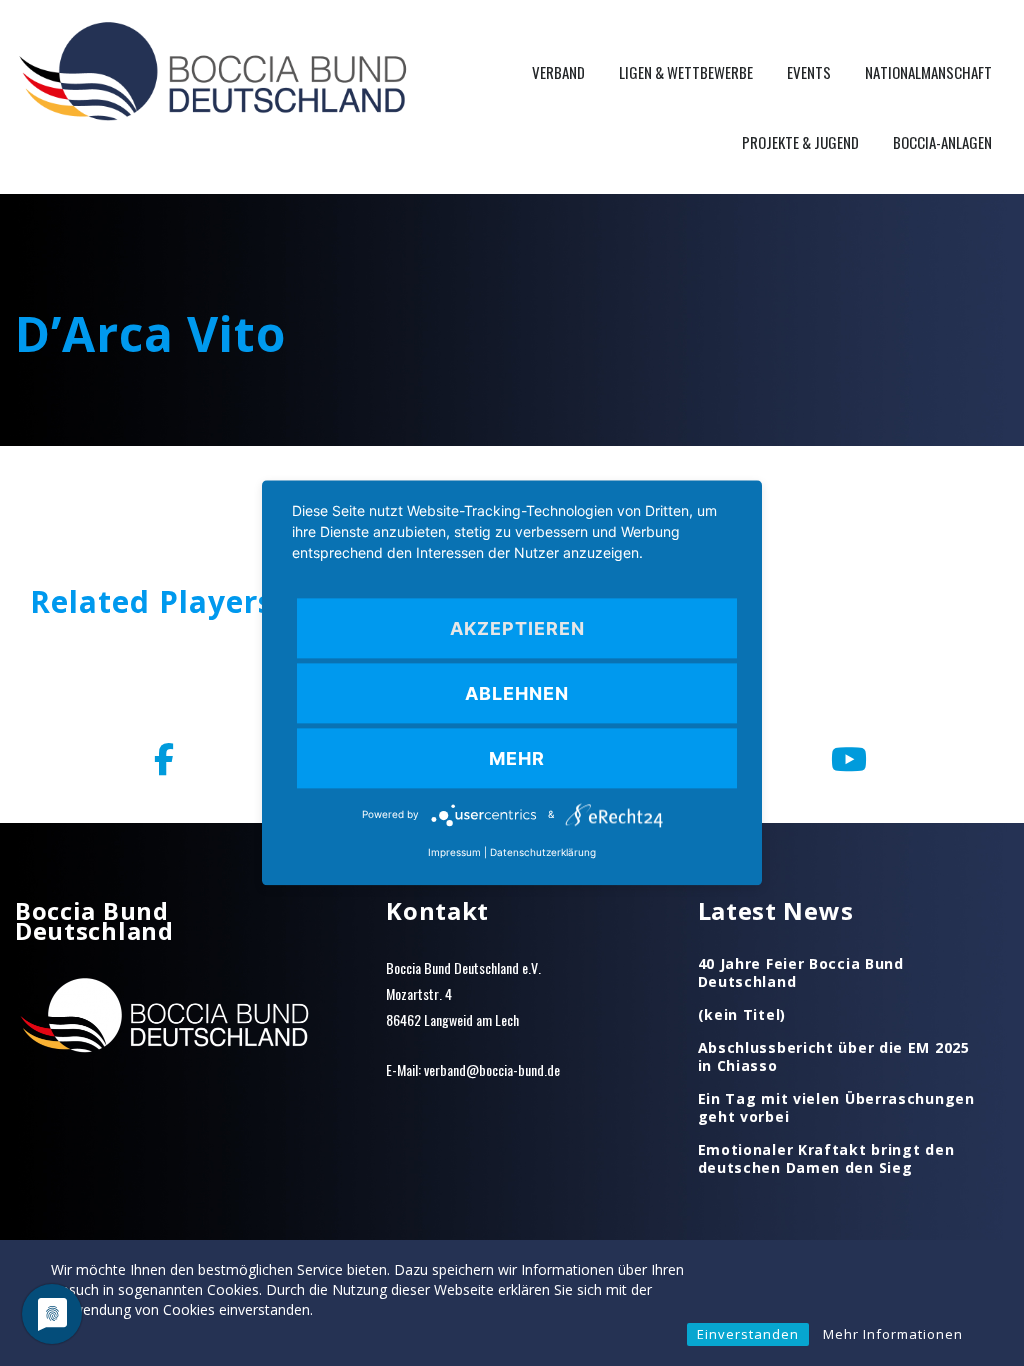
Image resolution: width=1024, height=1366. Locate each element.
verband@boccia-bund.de (492, 1069)
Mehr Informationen (893, 1334)
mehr (517, 758)
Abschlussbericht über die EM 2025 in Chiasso (834, 1057)
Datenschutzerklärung (543, 853)
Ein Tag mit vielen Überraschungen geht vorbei (836, 1108)
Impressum (454, 853)
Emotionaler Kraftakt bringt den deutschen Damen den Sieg (826, 1159)
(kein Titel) (742, 1015)
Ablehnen (517, 693)
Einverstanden (748, 1334)
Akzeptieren (517, 628)
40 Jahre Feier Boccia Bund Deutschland (801, 973)
